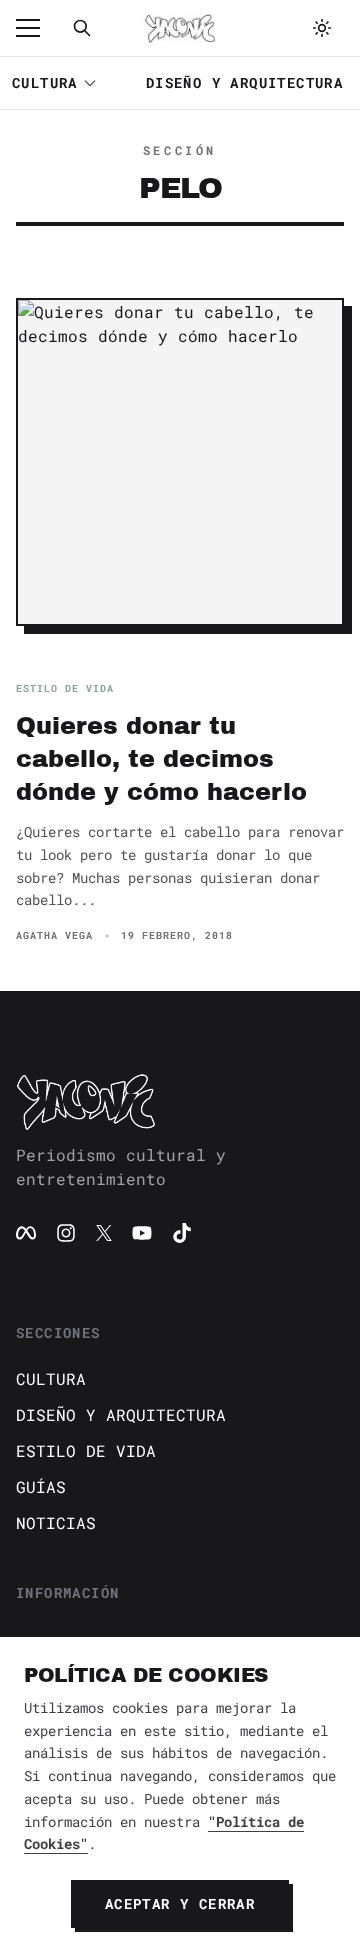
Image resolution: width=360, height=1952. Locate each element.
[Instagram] (66, 1233)
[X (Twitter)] (104, 1233)
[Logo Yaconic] (180, 28)
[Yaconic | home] (180, 1101)
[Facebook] (26, 1233)
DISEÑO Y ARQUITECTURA (244, 82)
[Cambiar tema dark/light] (322, 28)
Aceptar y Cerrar (180, 1903)
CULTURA (45, 82)
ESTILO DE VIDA (86, 1450)
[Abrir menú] (38, 28)
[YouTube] (142, 1233)
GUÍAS (41, 1486)
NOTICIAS (56, 1522)
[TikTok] (182, 1233)
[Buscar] (82, 28)
